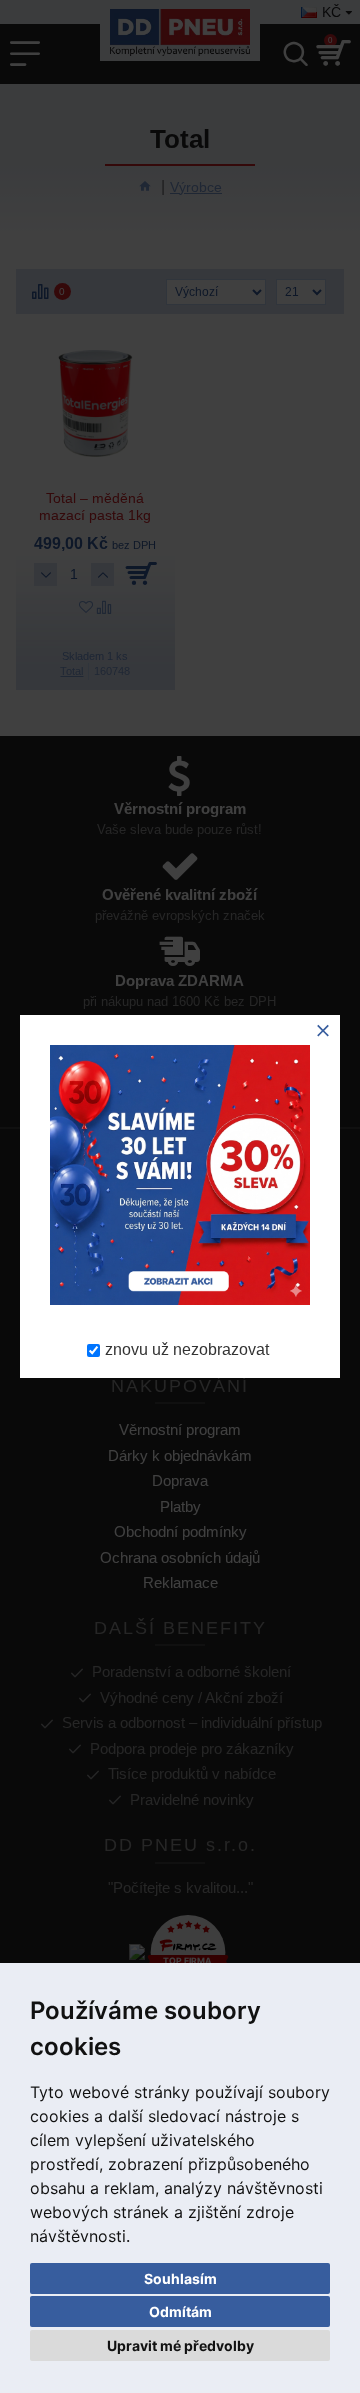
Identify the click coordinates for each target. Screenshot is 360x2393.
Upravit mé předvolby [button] (180, 2345)
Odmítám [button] (180, 2311)
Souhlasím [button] (180, 2278)
